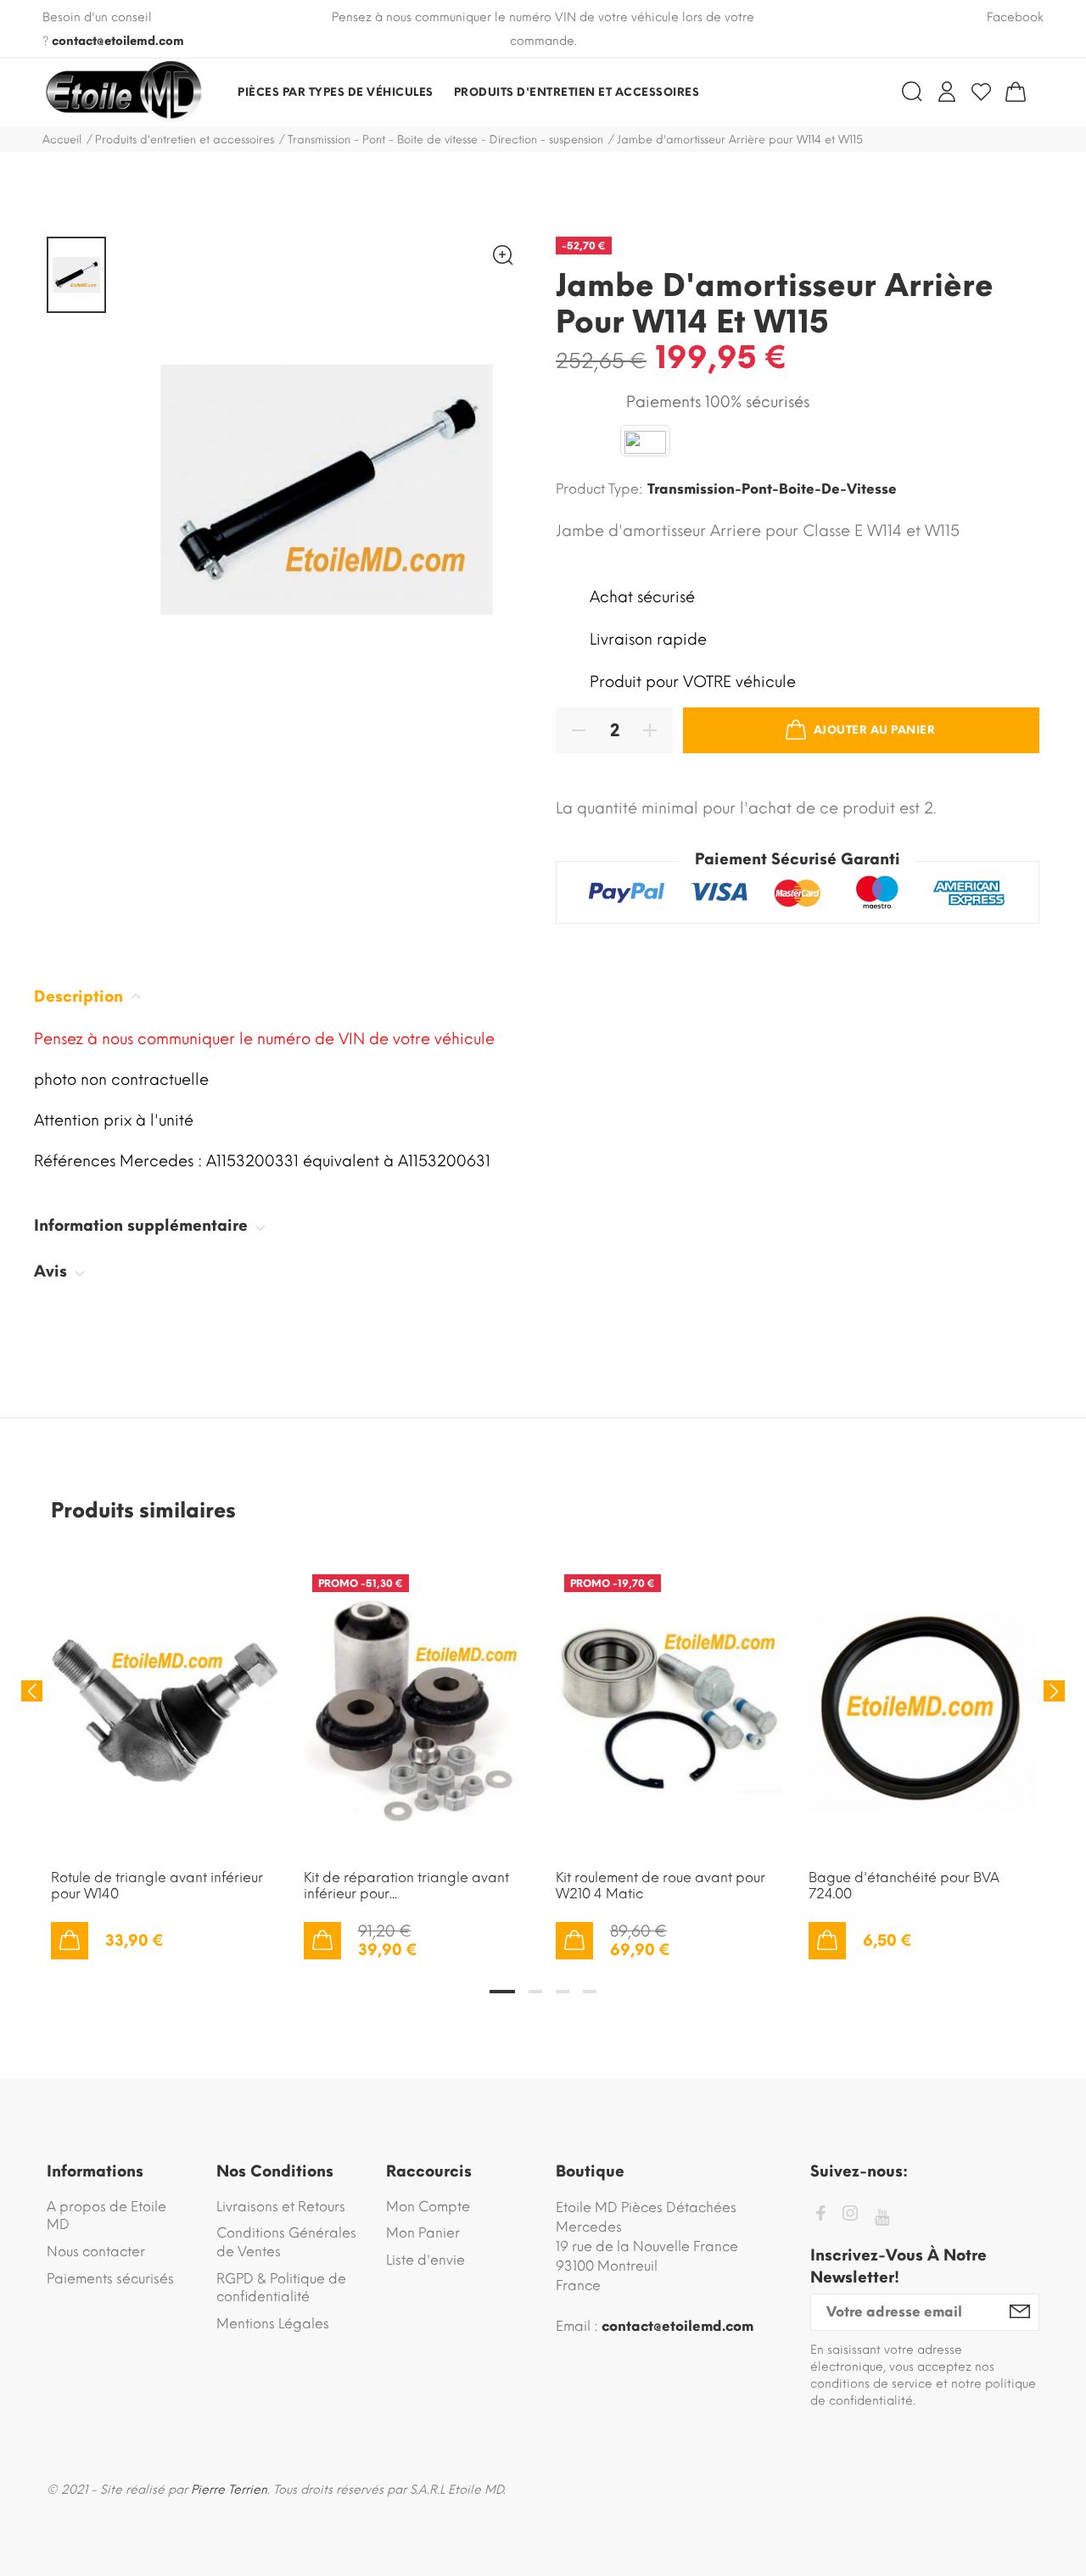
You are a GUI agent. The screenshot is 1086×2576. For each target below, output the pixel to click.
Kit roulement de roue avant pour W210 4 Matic (661, 1886)
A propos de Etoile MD (106, 2216)
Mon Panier (423, 2233)
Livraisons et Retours (281, 2207)
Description (81, 997)
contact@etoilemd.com (118, 41)
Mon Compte (428, 2207)
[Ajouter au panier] (70, 1941)
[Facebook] (820, 2216)
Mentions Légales (273, 2324)
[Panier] (1016, 92)
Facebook (1015, 17)
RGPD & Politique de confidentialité (281, 2288)
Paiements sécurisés (110, 2279)
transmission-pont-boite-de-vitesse (772, 489)
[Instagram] (850, 2216)
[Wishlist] (981, 92)
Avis (53, 1271)
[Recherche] (912, 92)
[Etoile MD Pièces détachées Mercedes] (123, 92)
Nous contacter (96, 2252)
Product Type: (599, 489)
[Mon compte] (947, 92)
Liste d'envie (425, 2260)
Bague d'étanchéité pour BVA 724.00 (904, 1886)
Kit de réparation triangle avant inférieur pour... (406, 1886)
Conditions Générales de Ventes (286, 2242)
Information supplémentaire (143, 1226)
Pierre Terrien (229, 2490)
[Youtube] (882, 2218)
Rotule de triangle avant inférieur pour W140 (157, 1886)
